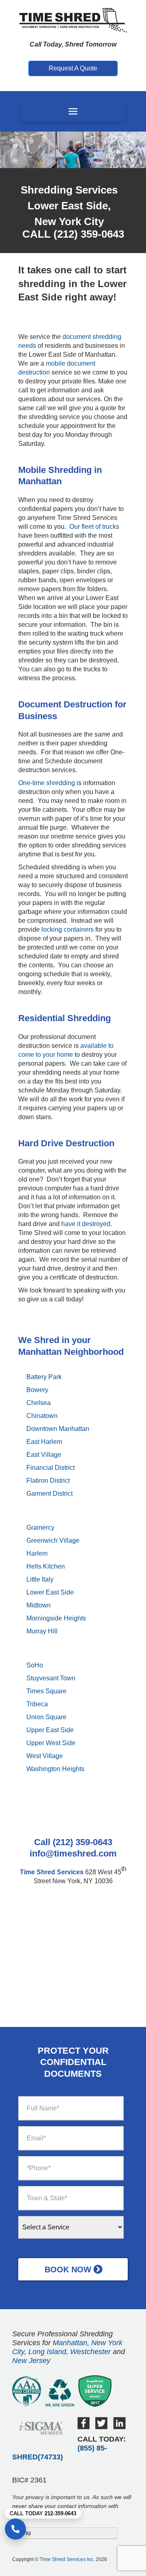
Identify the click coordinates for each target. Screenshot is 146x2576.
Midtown (39, 1605)
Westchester (90, 2352)
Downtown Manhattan (58, 1429)
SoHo (35, 1665)
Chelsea (39, 1403)
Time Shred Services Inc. (67, 2559)
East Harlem (44, 1442)
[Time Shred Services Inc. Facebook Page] (84, 2427)
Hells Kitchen (46, 1566)
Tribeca (37, 1704)
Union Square (46, 1717)
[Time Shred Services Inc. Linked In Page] (119, 2427)
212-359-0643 (60, 2513)
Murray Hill (42, 1631)
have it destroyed (86, 1224)
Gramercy (40, 1528)
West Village (45, 1756)
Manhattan (70, 2343)
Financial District (50, 1468)
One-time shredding (47, 783)
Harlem (37, 1553)
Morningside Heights (56, 1618)
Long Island (47, 2352)
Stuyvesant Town (51, 1678)
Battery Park (44, 1377)
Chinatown (42, 1416)
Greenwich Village (53, 1540)
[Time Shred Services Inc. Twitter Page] (101, 2427)
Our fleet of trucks (94, 527)
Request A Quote (73, 68)
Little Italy (40, 1579)
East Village (44, 1455)
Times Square (46, 1691)
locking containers (68, 929)
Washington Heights (55, 1769)
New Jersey (31, 2361)
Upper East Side (50, 1730)
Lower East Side (50, 1592)
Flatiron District (48, 1481)
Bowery (37, 1390)
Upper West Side (51, 1743)
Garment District (49, 1493)
